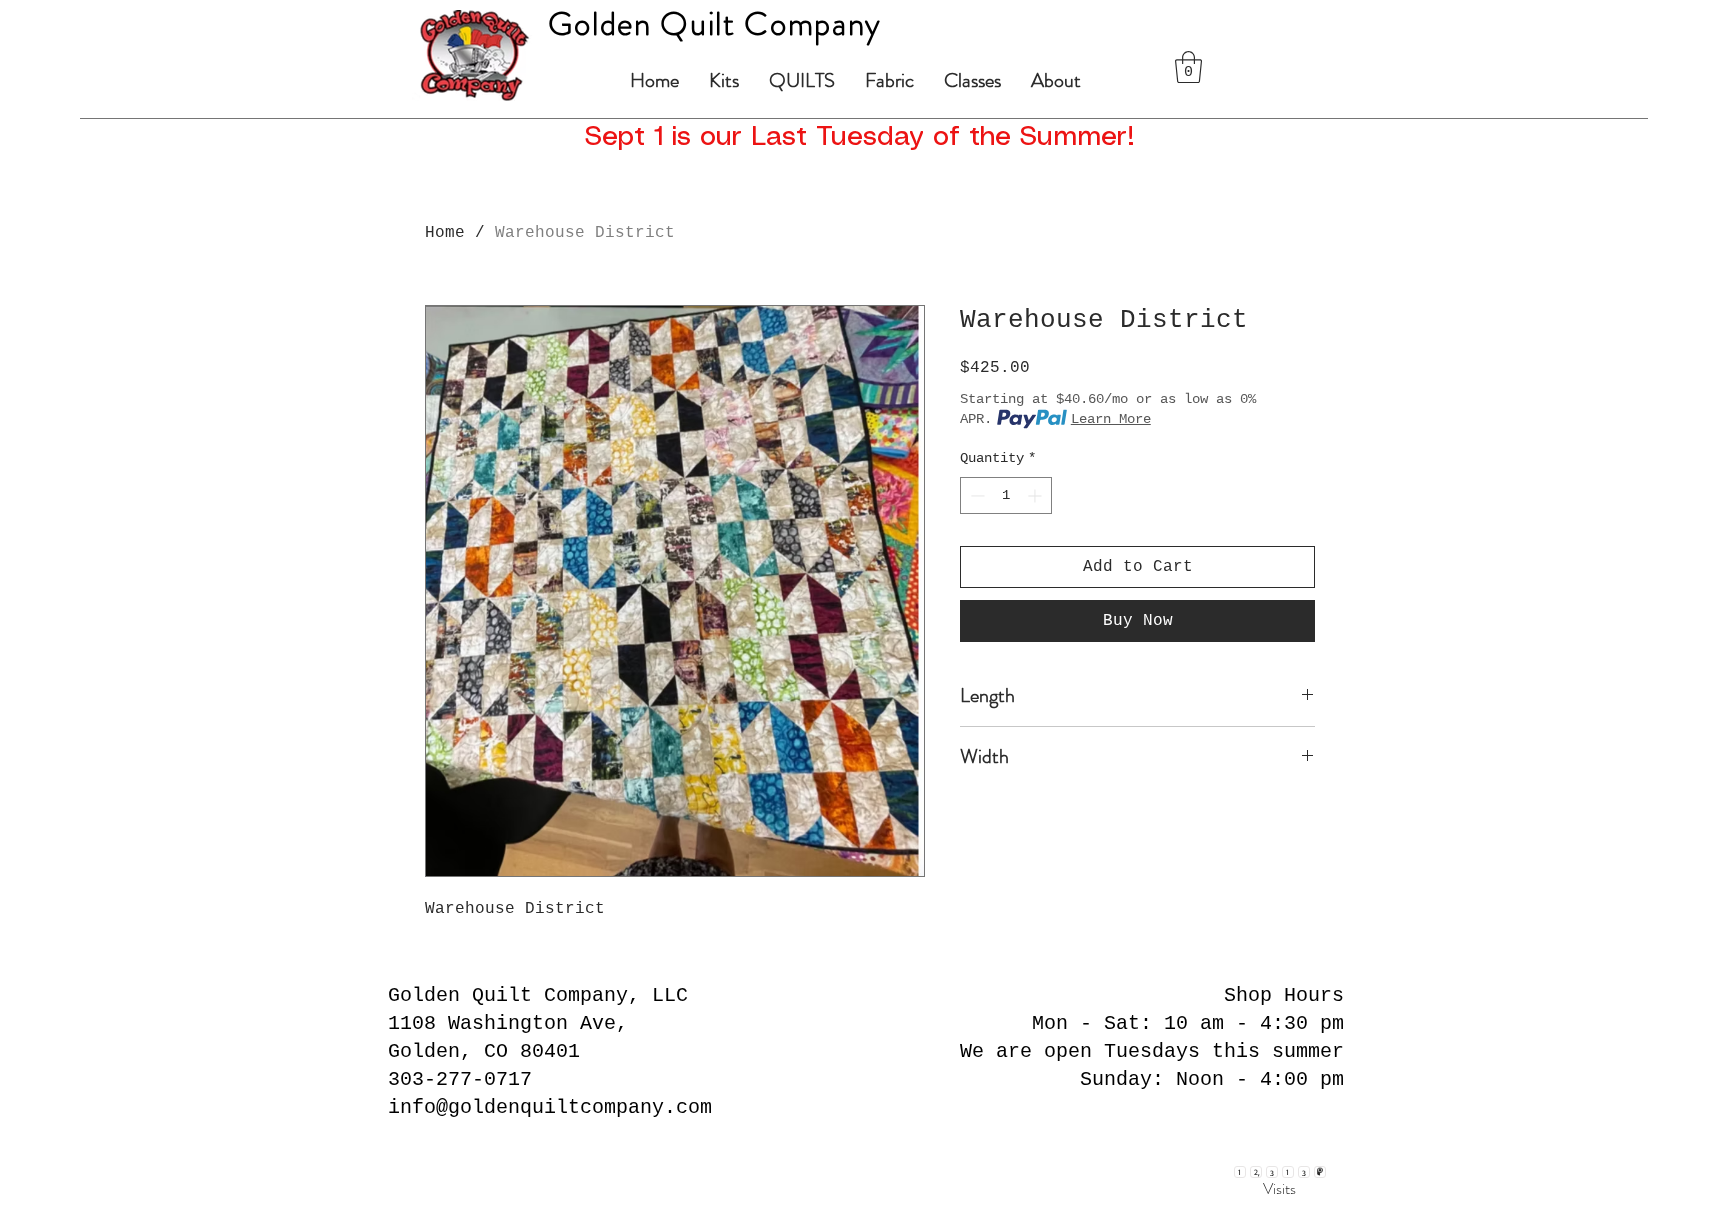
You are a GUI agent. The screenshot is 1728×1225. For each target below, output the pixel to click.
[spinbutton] (1006, 495)
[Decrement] (975, 495)
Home (445, 233)
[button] (1188, 67)
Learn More (1111, 419)
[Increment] (1036, 495)
